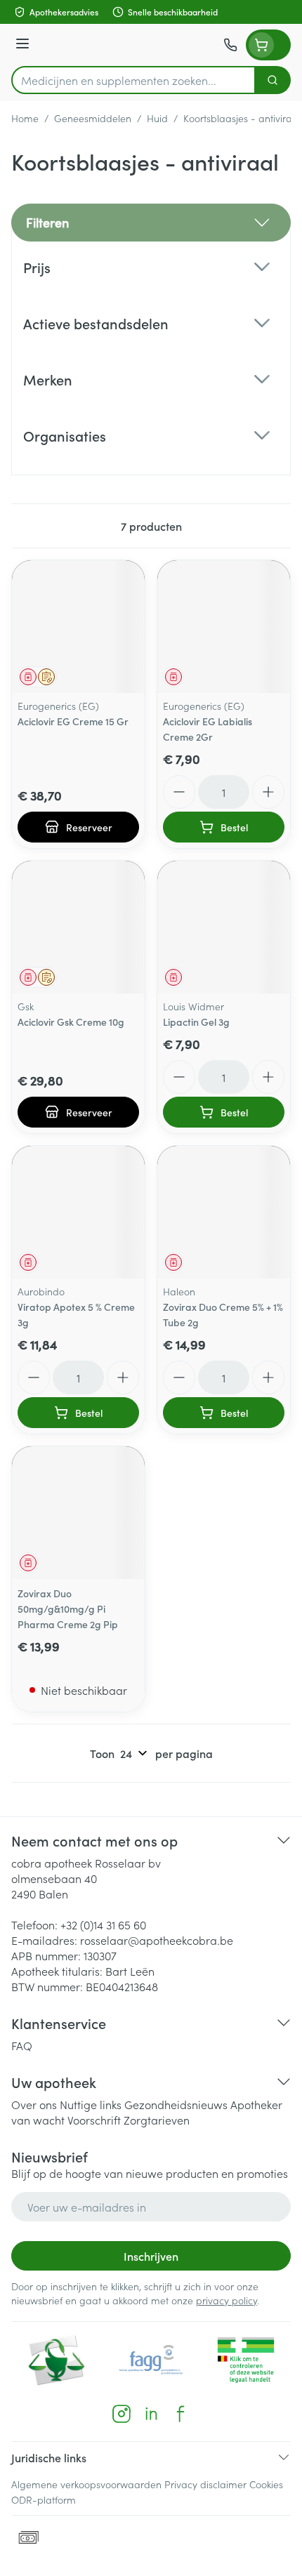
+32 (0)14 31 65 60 (103, 1924)
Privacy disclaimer (205, 2484)
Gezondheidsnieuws (176, 2104)
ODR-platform (44, 2499)
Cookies (266, 2484)
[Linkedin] (151, 2414)
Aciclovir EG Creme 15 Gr (73, 721)
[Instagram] (122, 2414)
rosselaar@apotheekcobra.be (157, 1940)
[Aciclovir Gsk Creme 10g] (78, 927)
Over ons (34, 2104)
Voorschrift (94, 2120)
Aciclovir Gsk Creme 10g (71, 1022)
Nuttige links (91, 2104)
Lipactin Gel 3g (196, 1022)
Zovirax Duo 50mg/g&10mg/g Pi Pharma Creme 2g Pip (68, 1609)
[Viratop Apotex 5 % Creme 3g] (78, 1212)
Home (25, 118)
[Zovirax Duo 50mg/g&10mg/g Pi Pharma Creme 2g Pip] (78, 1513)
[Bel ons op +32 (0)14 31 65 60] (230, 45)
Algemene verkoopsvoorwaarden (86, 2484)
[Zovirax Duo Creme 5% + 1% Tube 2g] (224, 1212)
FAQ (22, 2045)
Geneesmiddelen (93, 118)
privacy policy (226, 2300)
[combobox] (133, 80)
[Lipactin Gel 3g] (224, 927)
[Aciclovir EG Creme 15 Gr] (78, 627)
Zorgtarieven (157, 2120)
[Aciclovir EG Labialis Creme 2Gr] (224, 627)
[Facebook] (180, 2414)
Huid (157, 118)
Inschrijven (151, 2256)
